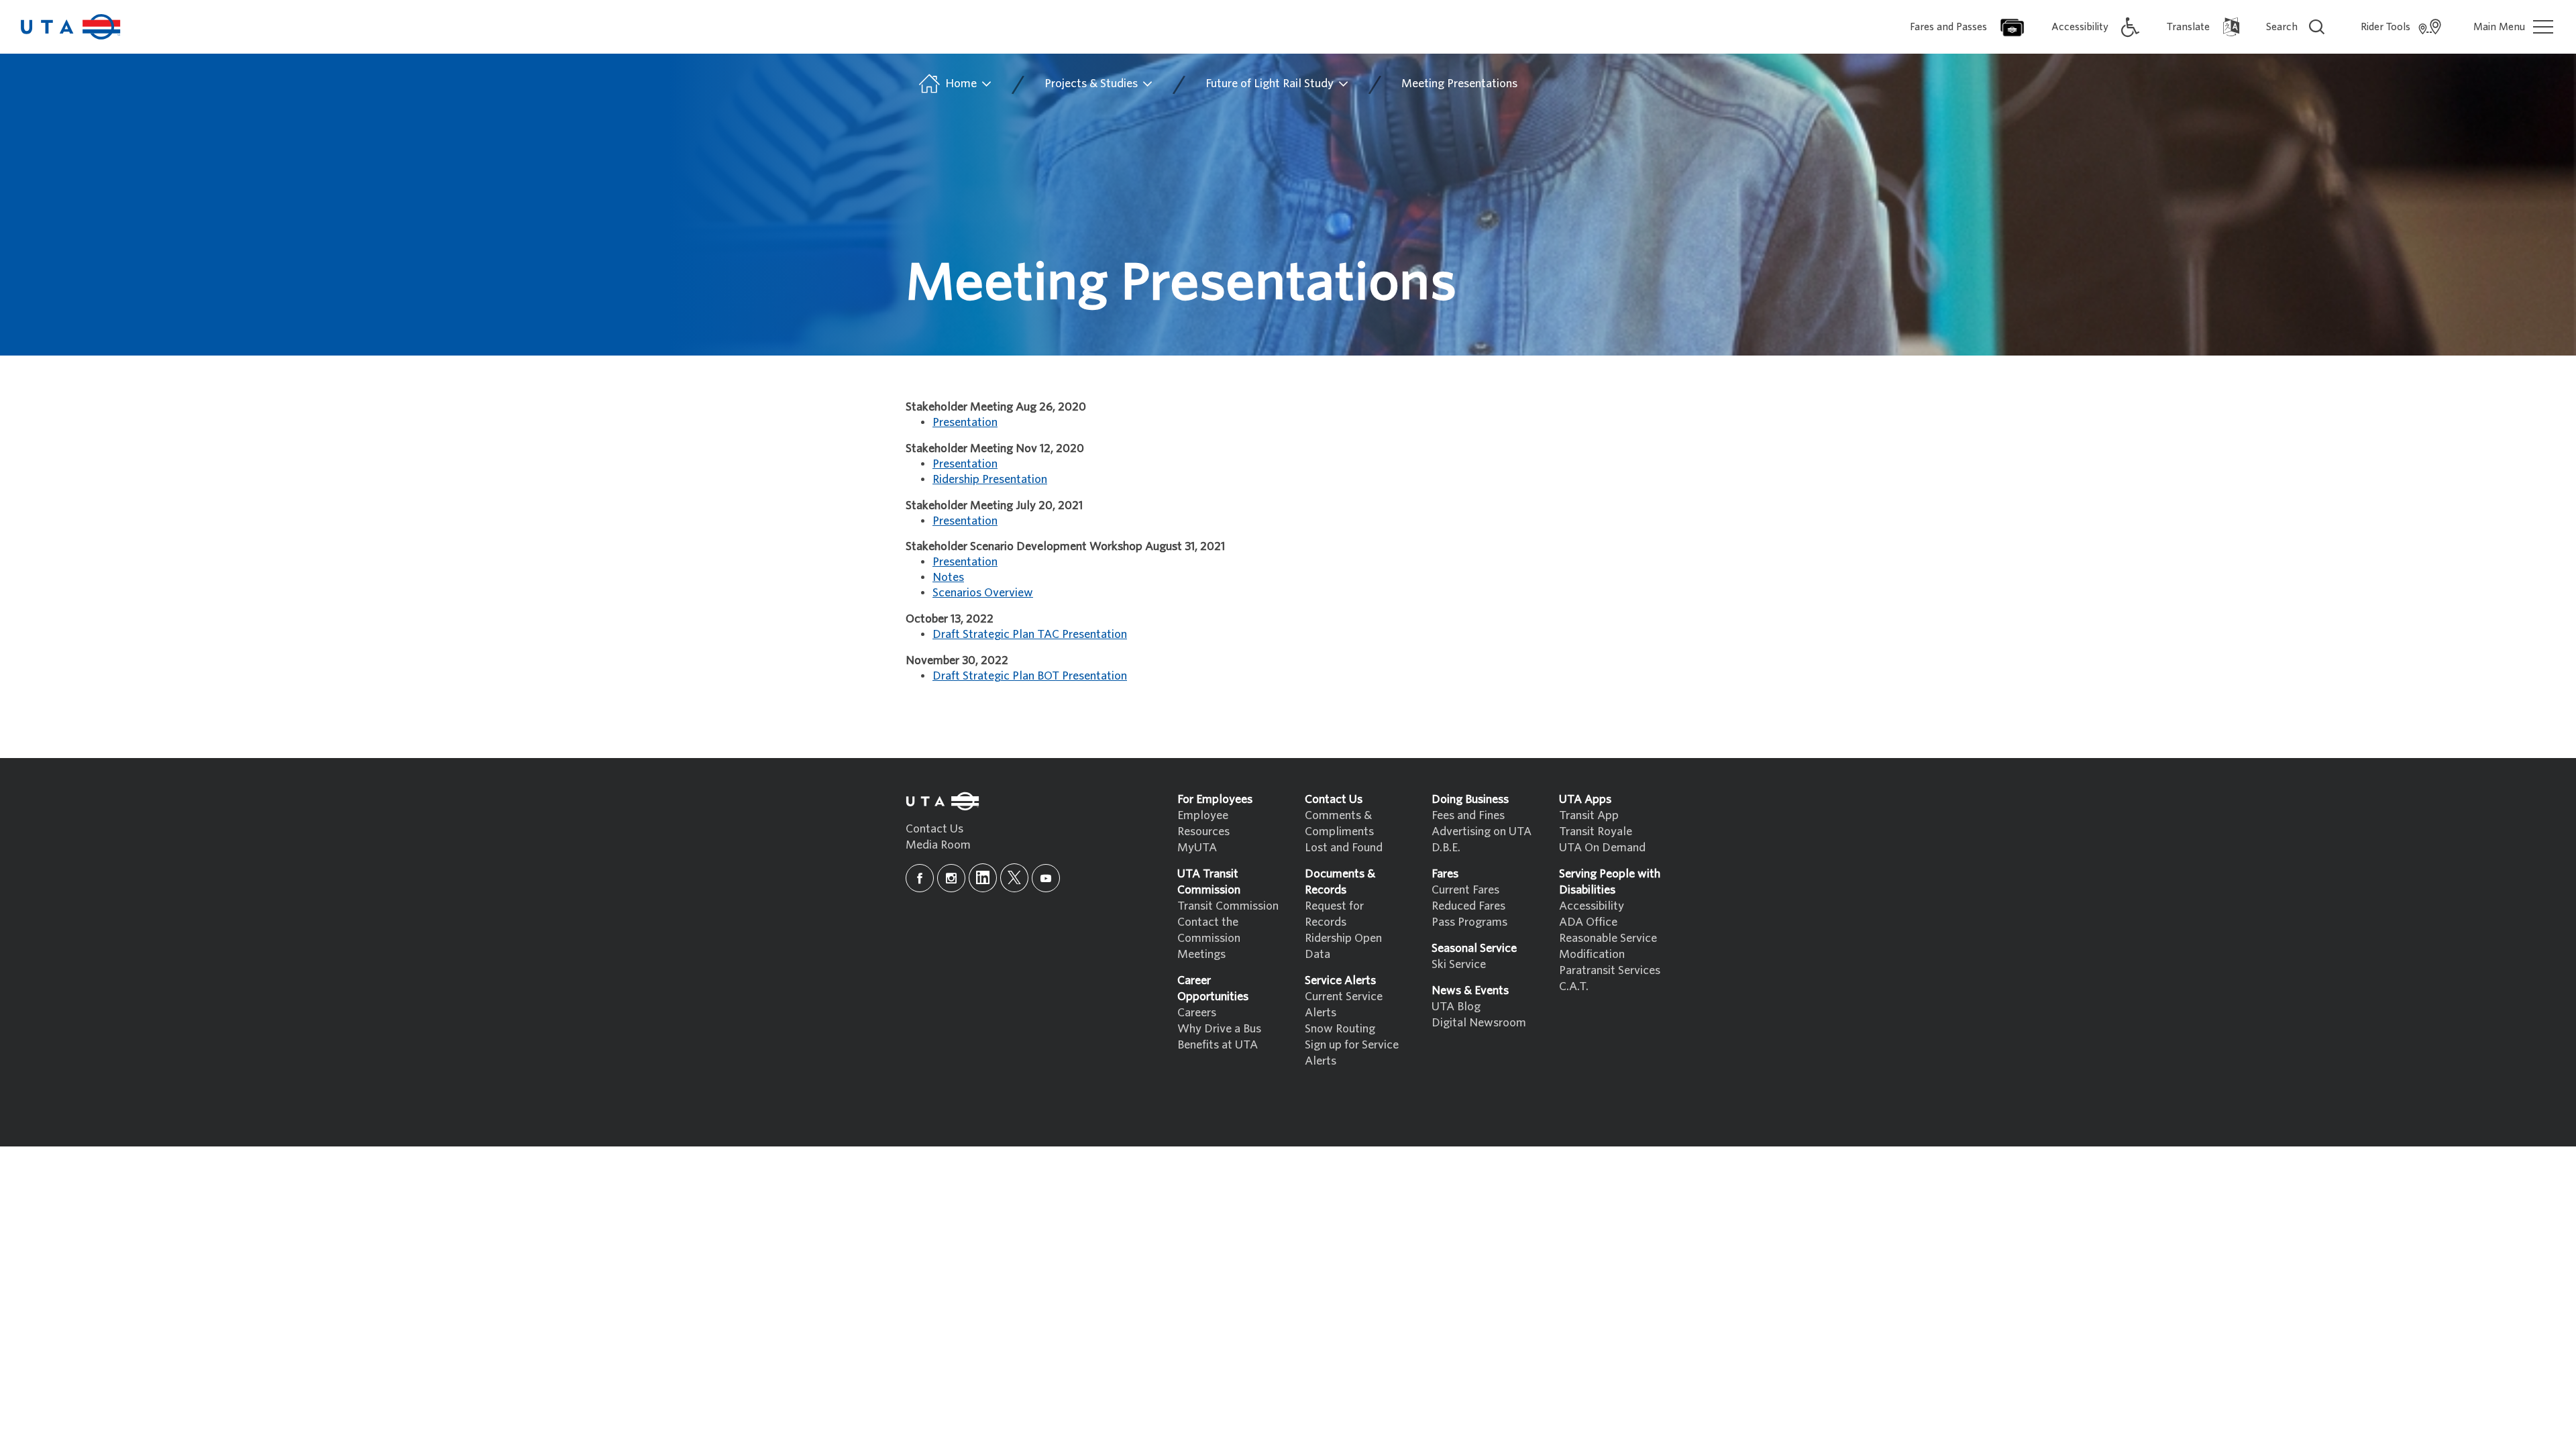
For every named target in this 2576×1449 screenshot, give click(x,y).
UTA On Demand (1602, 848)
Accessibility (1592, 906)
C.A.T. (1574, 986)
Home (961, 84)
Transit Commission (1228, 906)
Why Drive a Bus (1219, 1029)
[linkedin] (983, 878)
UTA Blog (1456, 1007)
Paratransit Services (1610, 970)
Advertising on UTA (1482, 831)
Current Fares (1465, 890)
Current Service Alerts (1344, 1005)
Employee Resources (1203, 823)
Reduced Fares (1468, 906)
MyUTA (1197, 848)
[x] (1014, 878)
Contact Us (934, 829)
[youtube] (1046, 878)
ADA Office (1588, 922)
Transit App (1589, 815)
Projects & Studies (1092, 84)
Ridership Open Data (1343, 946)
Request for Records (1334, 914)
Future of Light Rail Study (1271, 84)
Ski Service (1459, 964)
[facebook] (920, 878)
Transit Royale (1596, 831)
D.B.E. (1446, 848)
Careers (1197, 1013)
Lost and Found (1344, 848)
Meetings (1201, 954)
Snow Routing (1340, 1029)
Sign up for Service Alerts (1352, 1053)
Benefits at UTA (1218, 1045)
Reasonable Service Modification (1608, 946)
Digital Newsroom (1479, 1023)
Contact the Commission (1209, 930)
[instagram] (951, 878)
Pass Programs (1469, 922)
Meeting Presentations (1459, 84)
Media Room (938, 845)
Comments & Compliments (1339, 823)
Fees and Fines (1468, 815)
